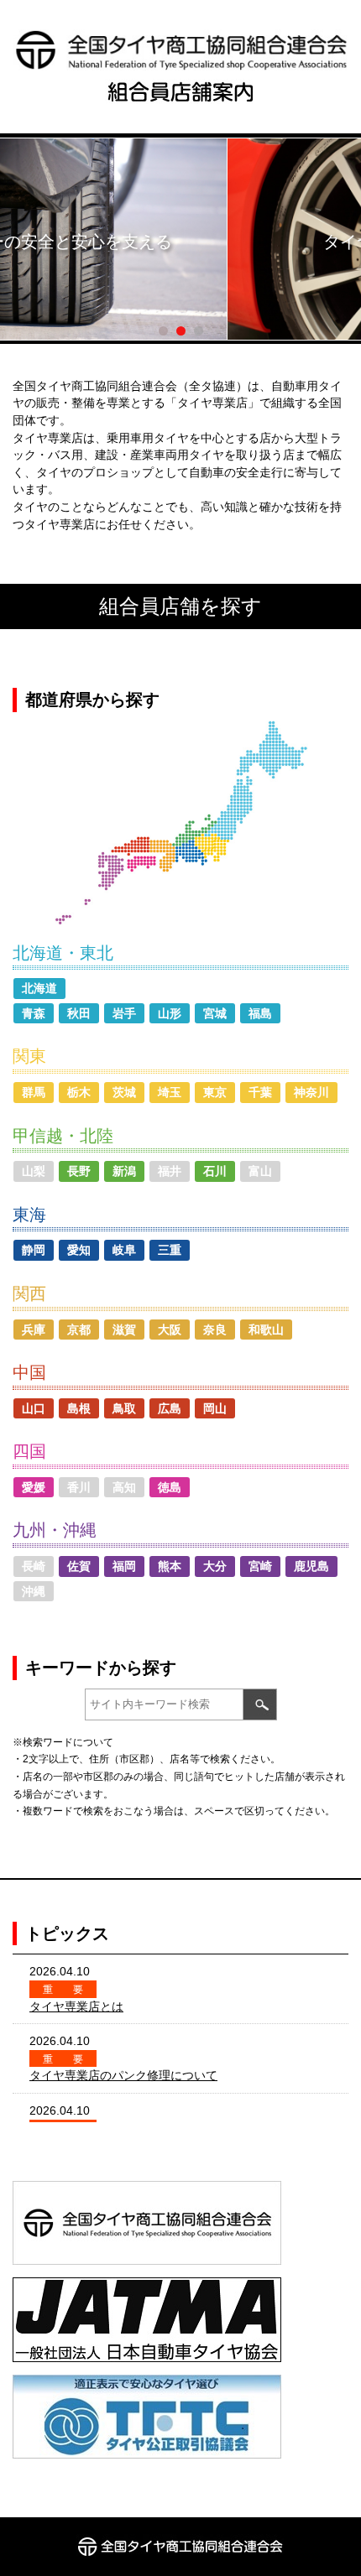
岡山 (215, 1408)
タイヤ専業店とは (76, 2006)
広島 (170, 1408)
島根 (79, 1408)
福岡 (124, 1566)
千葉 (260, 1092)
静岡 (34, 1250)
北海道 (39, 988)
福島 (260, 1013)
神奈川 (311, 1092)
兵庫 (34, 1330)
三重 (170, 1250)
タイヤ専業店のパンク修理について (123, 2075)
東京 (215, 1092)
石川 (215, 1171)
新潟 (124, 1171)
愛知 (79, 1250)
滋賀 (124, 1330)
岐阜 (124, 1250)
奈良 (215, 1330)
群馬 (34, 1092)
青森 (34, 1013)
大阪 (170, 1330)
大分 (215, 1566)
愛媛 (34, 1487)
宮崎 (260, 1566)
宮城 (215, 1013)
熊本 (170, 1566)
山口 (34, 1408)
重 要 (63, 1990)
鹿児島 (311, 1566)
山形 (170, 1013)
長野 (79, 1171)
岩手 (124, 1013)
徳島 (170, 1487)
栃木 (79, 1092)
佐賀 (79, 1566)
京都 (79, 1330)
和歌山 (266, 1330)
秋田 (79, 1013)
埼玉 (170, 1092)
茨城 (124, 1092)
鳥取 (124, 1408)
